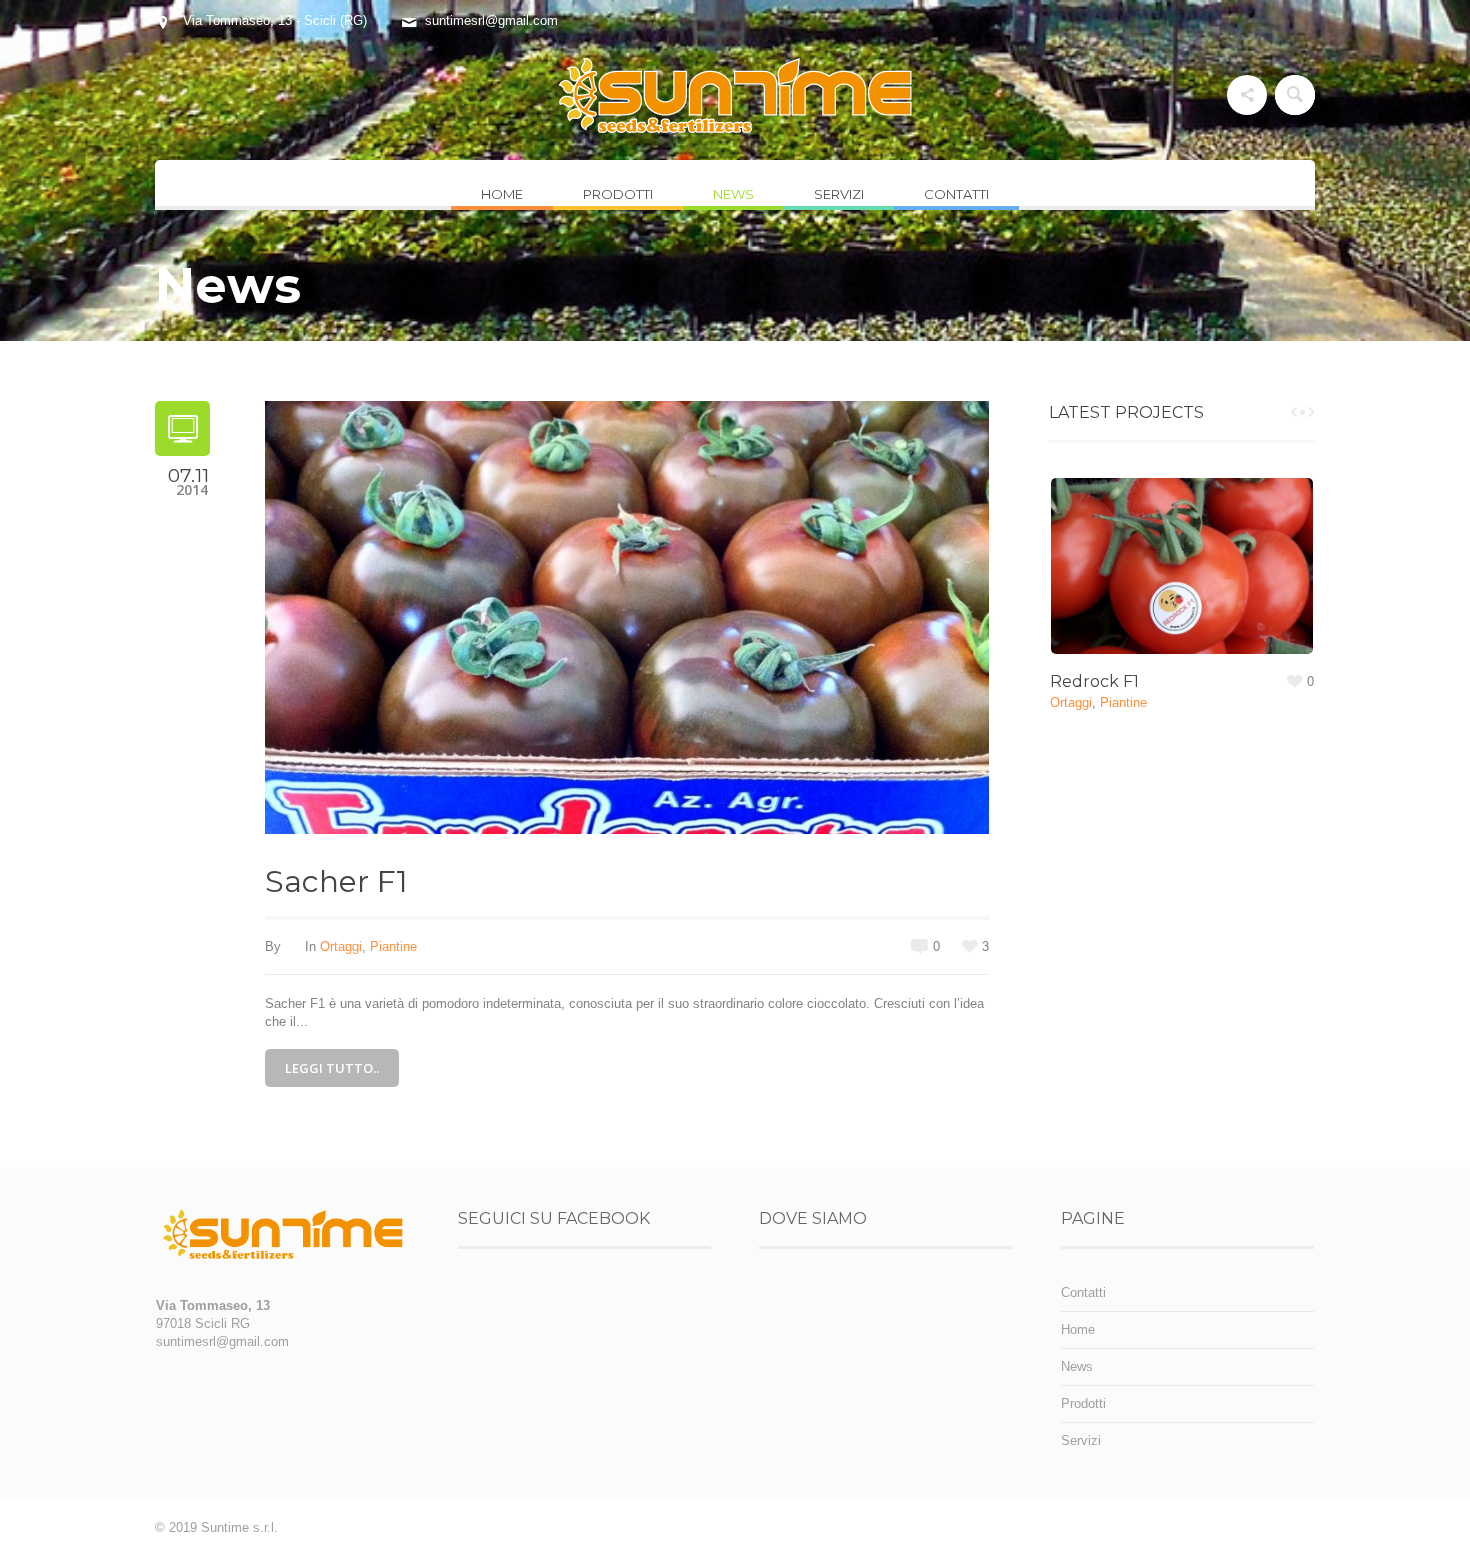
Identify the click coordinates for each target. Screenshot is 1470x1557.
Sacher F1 (336, 881)
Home (1078, 1329)
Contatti (1083, 1292)
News (1077, 1366)
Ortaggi (341, 946)
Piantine (393, 946)
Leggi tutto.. (332, 1068)
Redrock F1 (1094, 681)
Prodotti (1083, 1403)
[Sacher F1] (627, 616)
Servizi (1081, 1440)
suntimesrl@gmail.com (491, 20)
